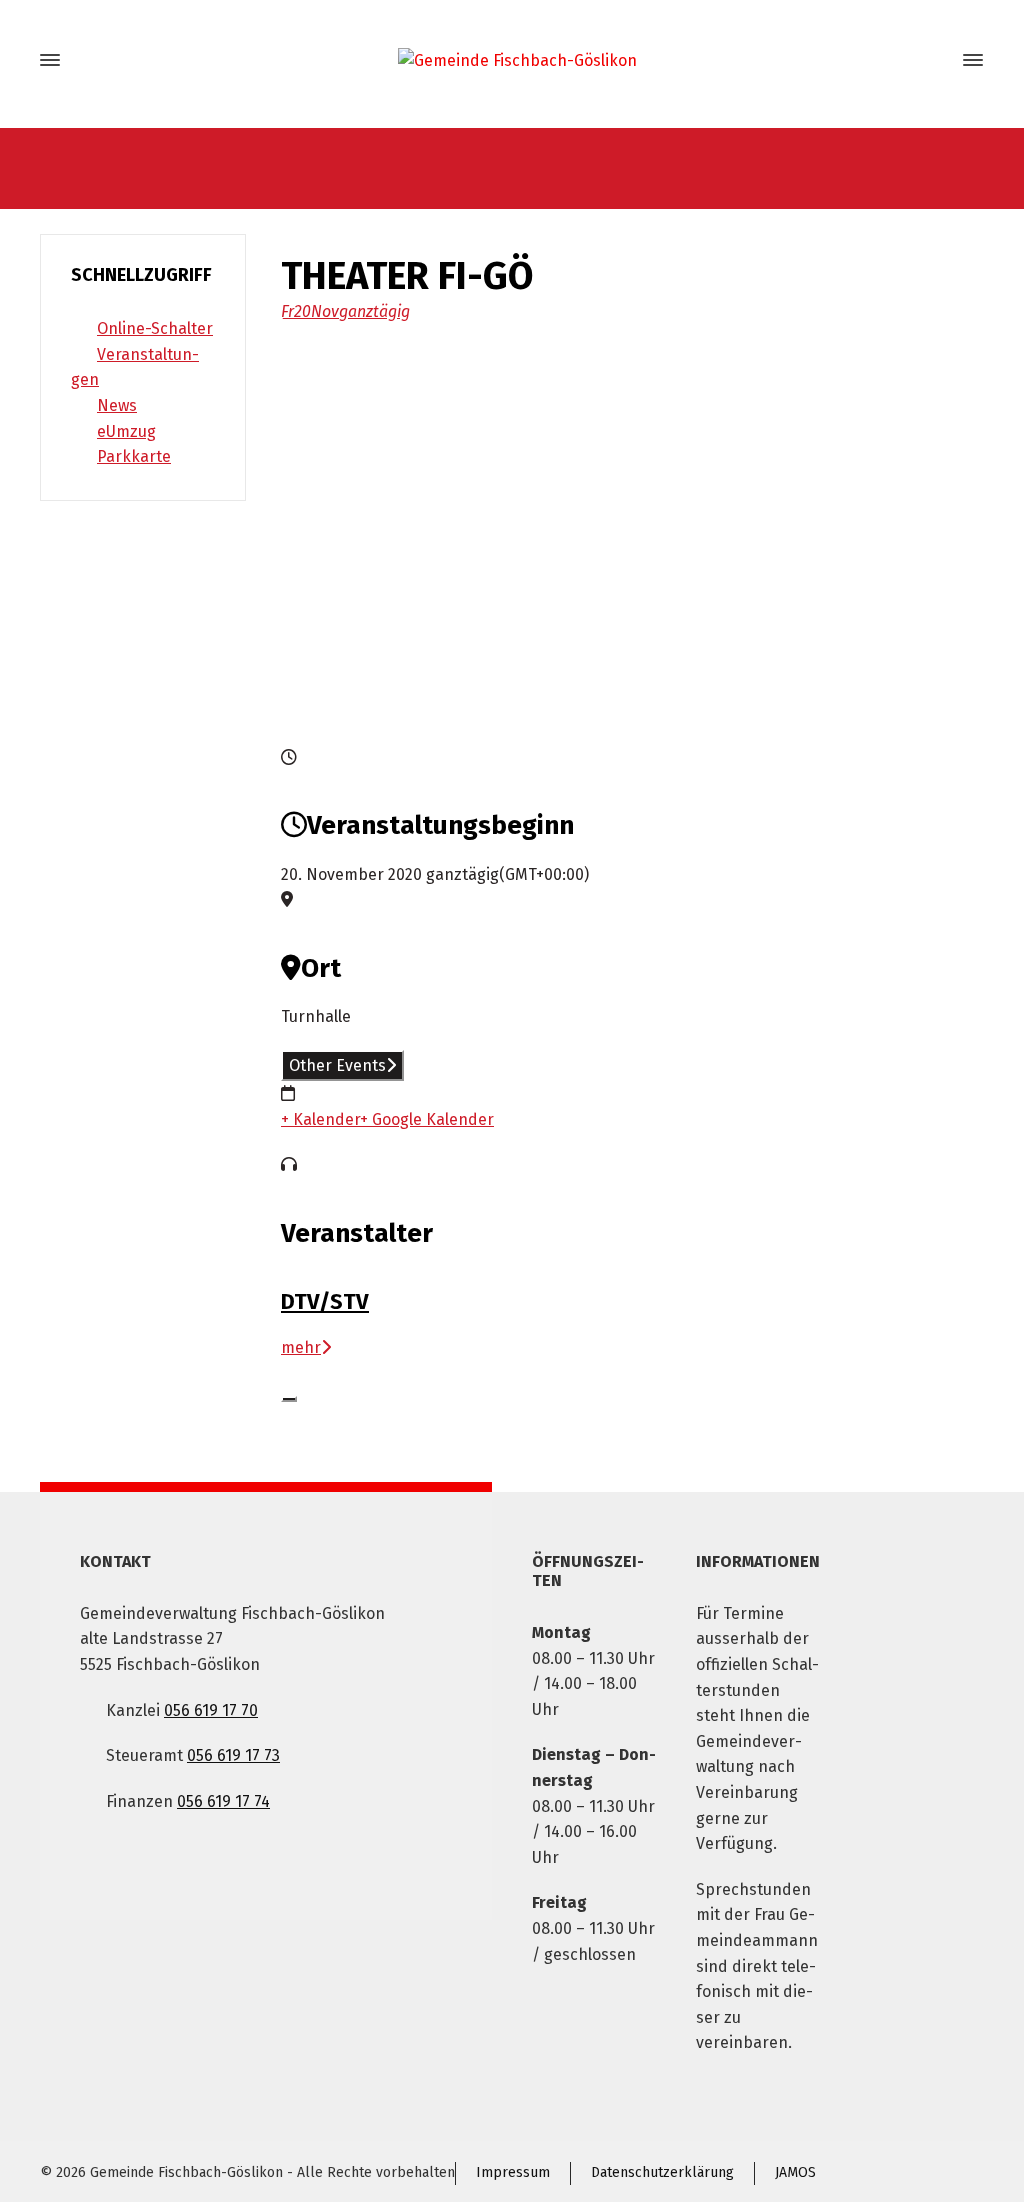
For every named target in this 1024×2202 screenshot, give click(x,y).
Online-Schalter (155, 328)
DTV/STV (325, 1301)
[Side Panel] (969, 60)
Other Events (337, 1065)
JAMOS (795, 2172)
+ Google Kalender (427, 1119)
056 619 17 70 (211, 1710)
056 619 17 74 (223, 1801)
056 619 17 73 (233, 1755)
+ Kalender (320, 1119)
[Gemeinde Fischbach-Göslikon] (512, 60)
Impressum (513, 2172)
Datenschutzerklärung (662, 2172)
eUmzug (126, 431)
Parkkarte (134, 456)
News (117, 405)
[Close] (289, 1399)
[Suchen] (937, 60)
